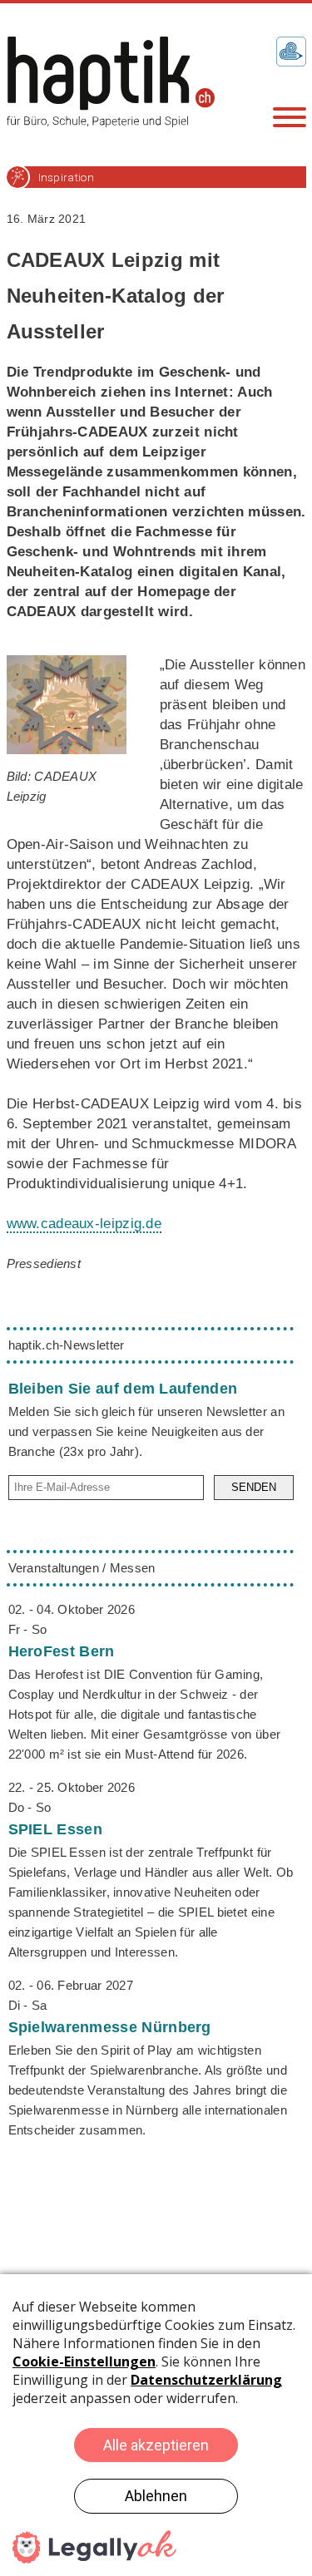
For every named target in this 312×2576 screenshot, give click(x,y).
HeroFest (62, 1651)
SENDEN (254, 1487)
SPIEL (55, 1829)
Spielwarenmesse (110, 2027)
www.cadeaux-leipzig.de (84, 1224)
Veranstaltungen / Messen (82, 1568)
